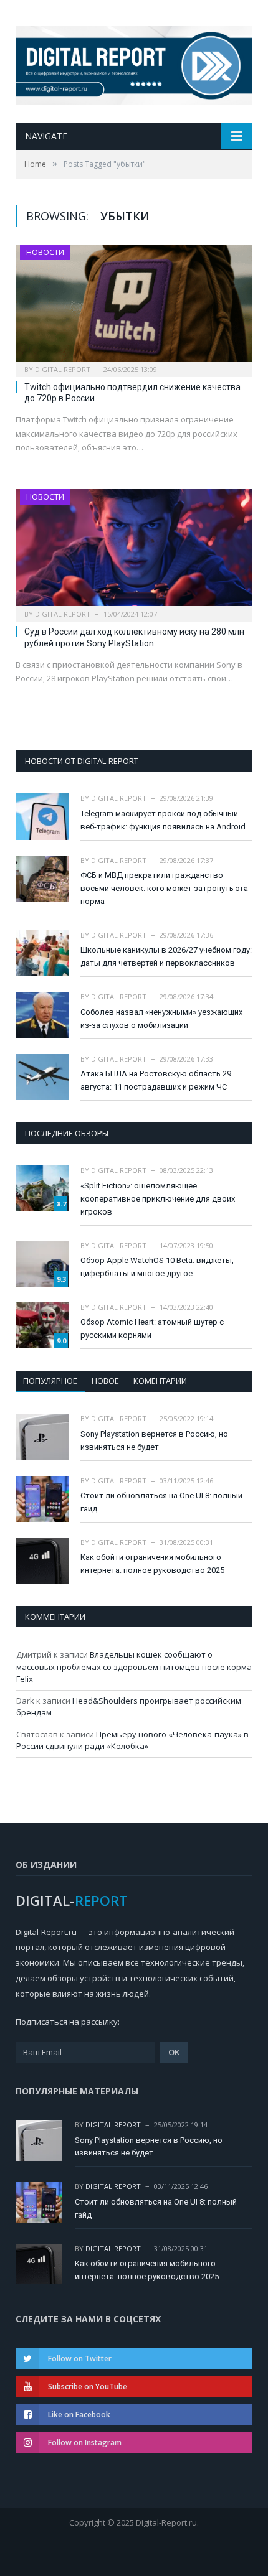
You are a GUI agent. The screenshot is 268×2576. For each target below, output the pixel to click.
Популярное (50, 1381)
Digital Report (63, 369)
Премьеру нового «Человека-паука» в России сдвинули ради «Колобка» (132, 1740)
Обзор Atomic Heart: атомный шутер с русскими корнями (152, 1328)
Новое (105, 1381)
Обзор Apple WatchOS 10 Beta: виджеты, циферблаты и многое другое (157, 1267)
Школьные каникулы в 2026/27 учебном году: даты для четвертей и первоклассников (166, 956)
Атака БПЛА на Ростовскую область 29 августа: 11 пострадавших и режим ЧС (156, 1080)
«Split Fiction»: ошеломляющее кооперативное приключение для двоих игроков (158, 1199)
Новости (45, 252)
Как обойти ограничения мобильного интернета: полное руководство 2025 (152, 1564)
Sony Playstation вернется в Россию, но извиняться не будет (154, 1440)
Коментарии (160, 1381)
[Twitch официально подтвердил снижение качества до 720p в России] (134, 307)
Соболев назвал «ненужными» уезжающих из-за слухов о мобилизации (161, 1019)
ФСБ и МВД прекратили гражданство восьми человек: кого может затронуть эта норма (164, 888)
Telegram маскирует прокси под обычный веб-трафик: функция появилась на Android (163, 820)
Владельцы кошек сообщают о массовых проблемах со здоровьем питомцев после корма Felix (134, 1667)
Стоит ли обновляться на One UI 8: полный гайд (161, 1502)
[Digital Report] (134, 63)
